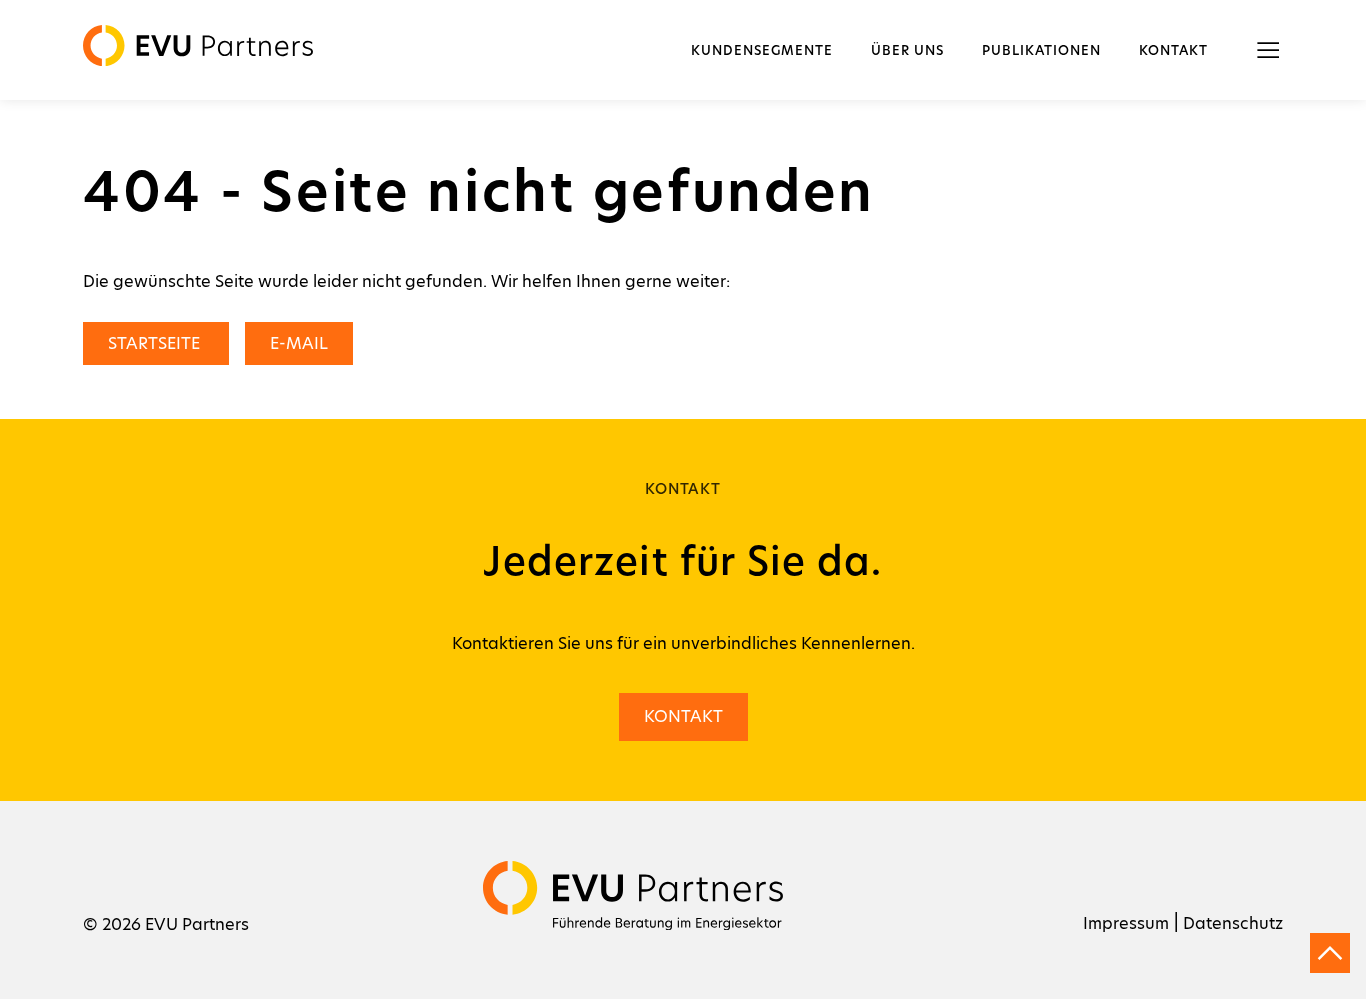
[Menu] (1268, 50)
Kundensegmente (762, 51)
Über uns (907, 51)
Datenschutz (1233, 923)
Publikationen (1041, 51)
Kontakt (1173, 51)
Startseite (156, 343)
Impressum (1126, 923)
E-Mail (299, 343)
